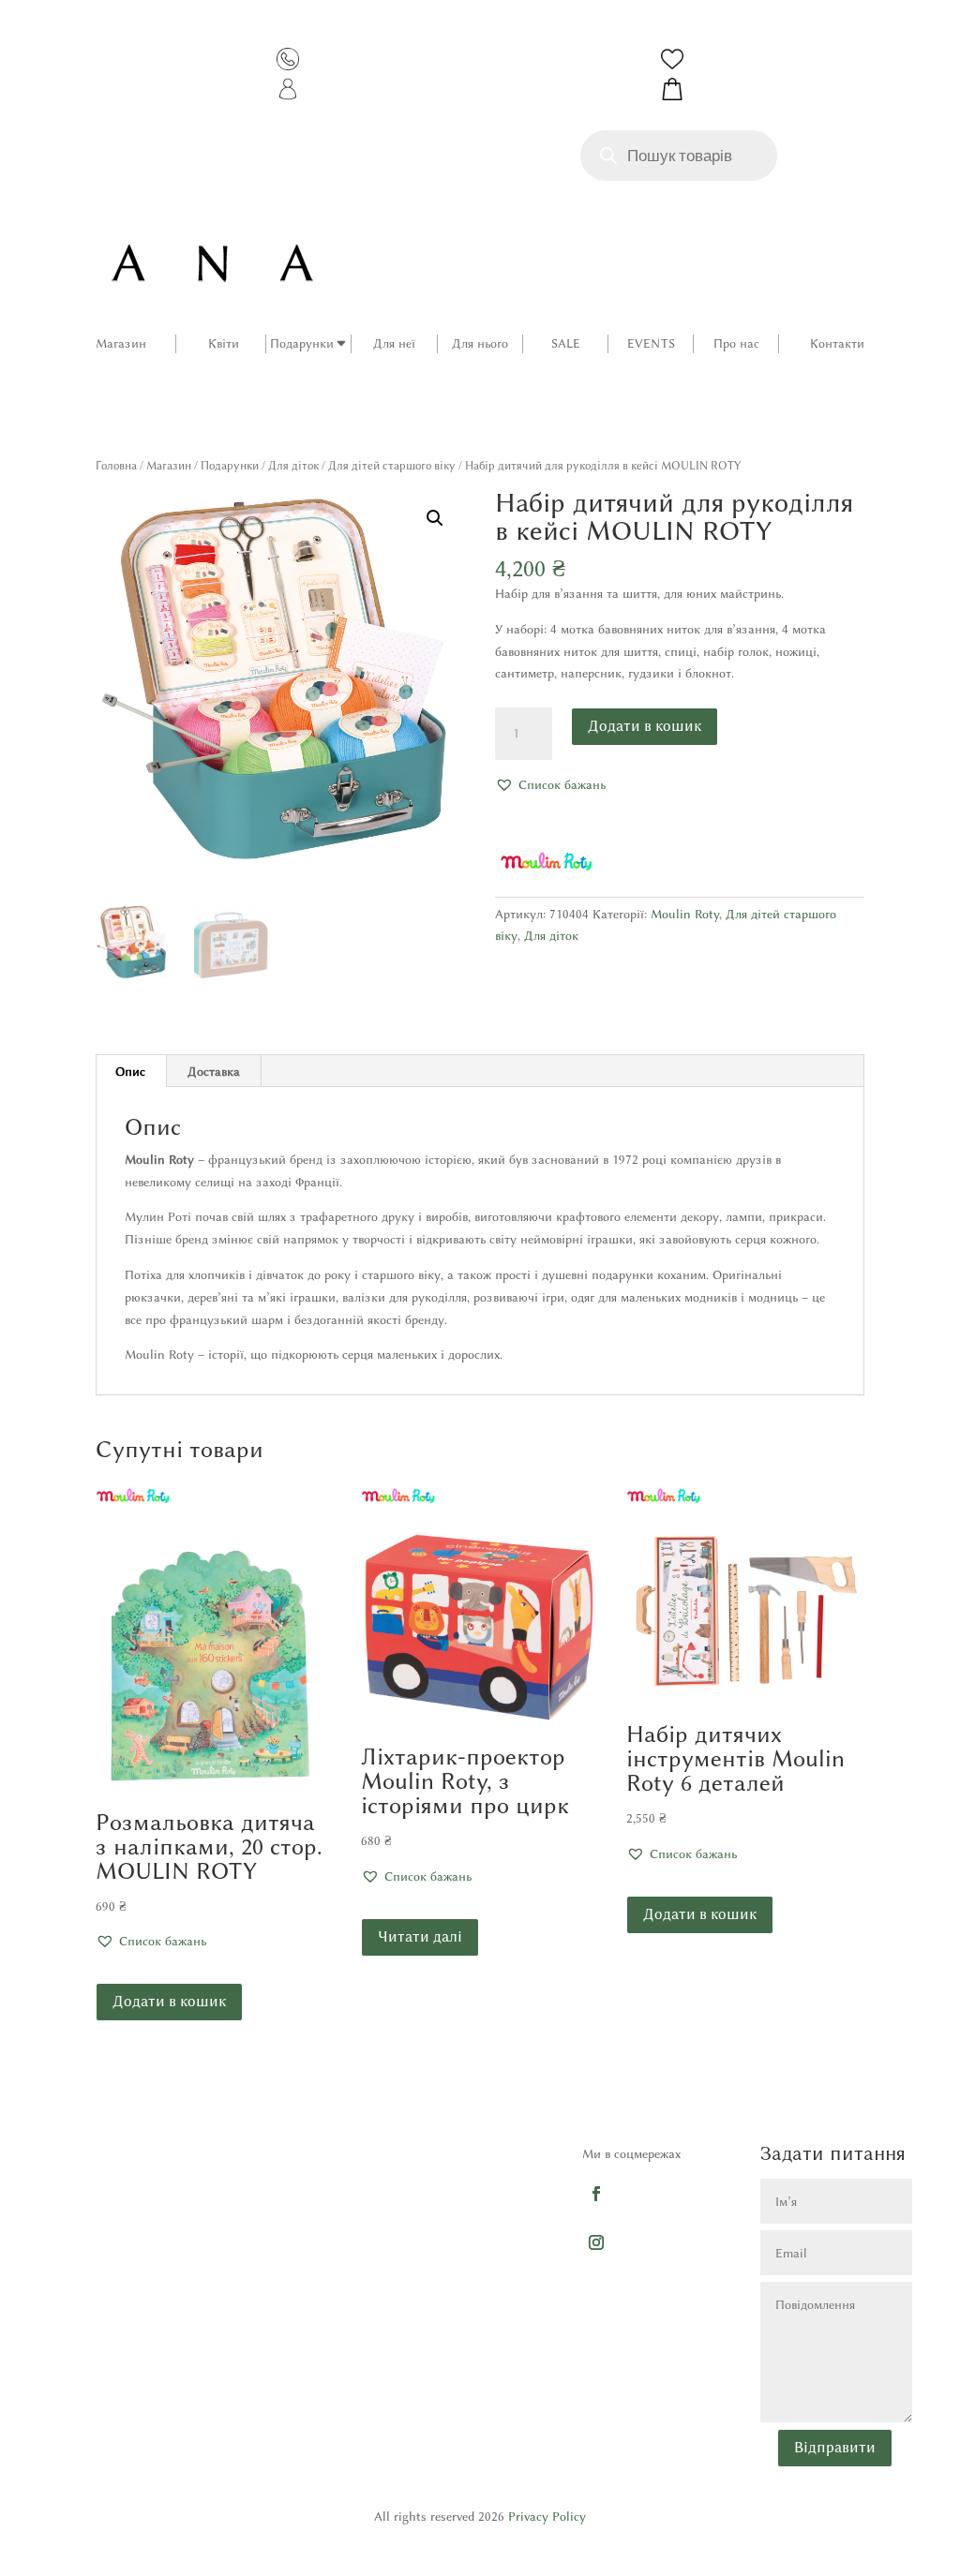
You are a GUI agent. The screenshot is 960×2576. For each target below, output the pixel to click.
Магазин (121, 343)
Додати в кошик (645, 726)
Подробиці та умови (105, 2247)
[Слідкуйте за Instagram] (596, 2241)
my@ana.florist (457, 2321)
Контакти (837, 343)
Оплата (69, 2217)
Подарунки (302, 343)
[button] (435, 518)
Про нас (736, 343)
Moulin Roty (685, 914)
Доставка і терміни (102, 2187)
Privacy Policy (547, 2516)
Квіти (224, 343)
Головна (116, 465)
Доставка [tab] (214, 1071)
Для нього (480, 343)
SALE (566, 343)
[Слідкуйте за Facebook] (596, 2193)
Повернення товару (102, 2277)
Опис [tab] (130, 1071)
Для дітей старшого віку (392, 465)
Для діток (293, 465)
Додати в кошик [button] (169, 2001)
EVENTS (651, 343)
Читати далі (420, 1936)
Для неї (394, 343)
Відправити (835, 2447)
